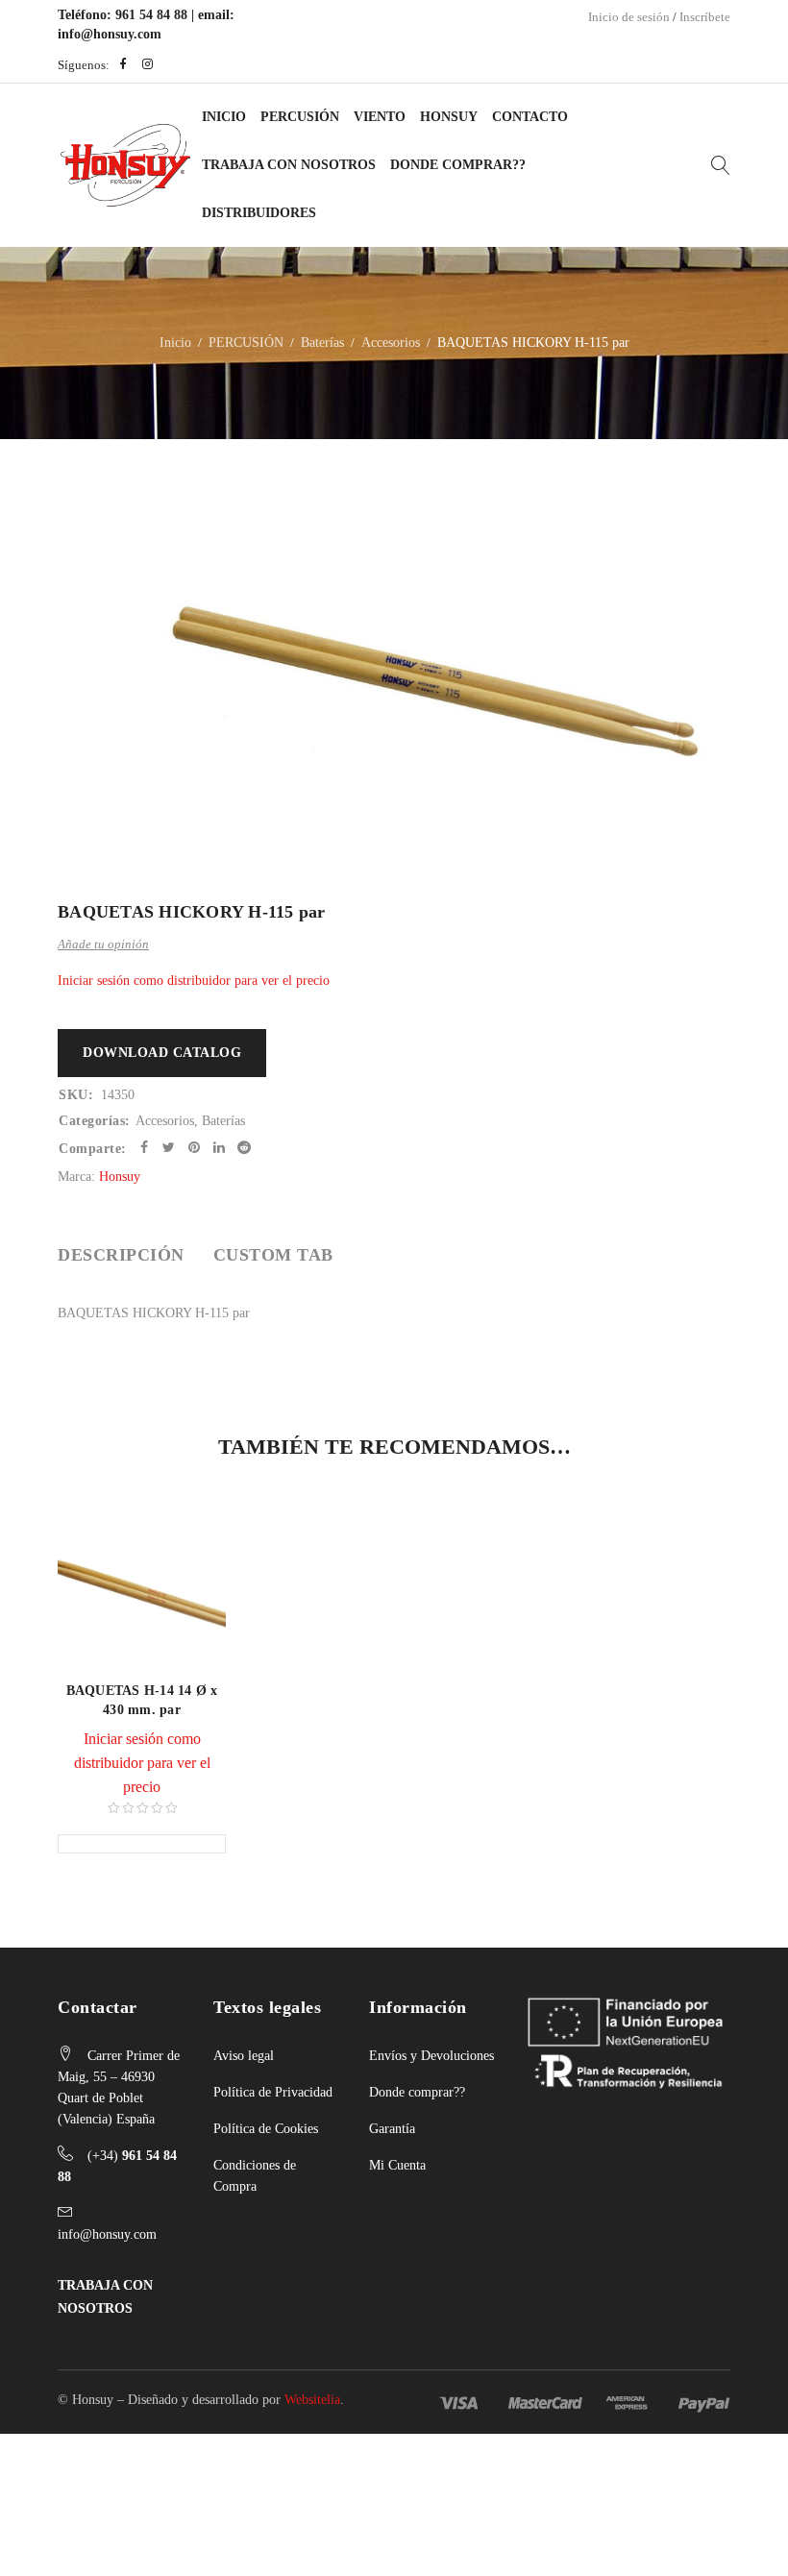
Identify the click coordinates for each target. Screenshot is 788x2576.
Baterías (322, 343)
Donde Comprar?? (458, 165)
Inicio (224, 117)
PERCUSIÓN (300, 117)
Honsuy (449, 117)
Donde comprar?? (417, 2092)
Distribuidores (259, 213)
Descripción (121, 1255)
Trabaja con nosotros (289, 165)
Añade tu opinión (103, 944)
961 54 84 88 (151, 15)
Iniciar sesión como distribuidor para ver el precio (194, 981)
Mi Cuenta (397, 2165)
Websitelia (312, 2400)
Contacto (530, 117)
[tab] (121, 1255)
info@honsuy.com (110, 34)
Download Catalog (162, 1053)
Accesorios (391, 343)
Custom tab (273, 1255)
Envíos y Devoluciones (431, 2056)
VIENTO (380, 117)
